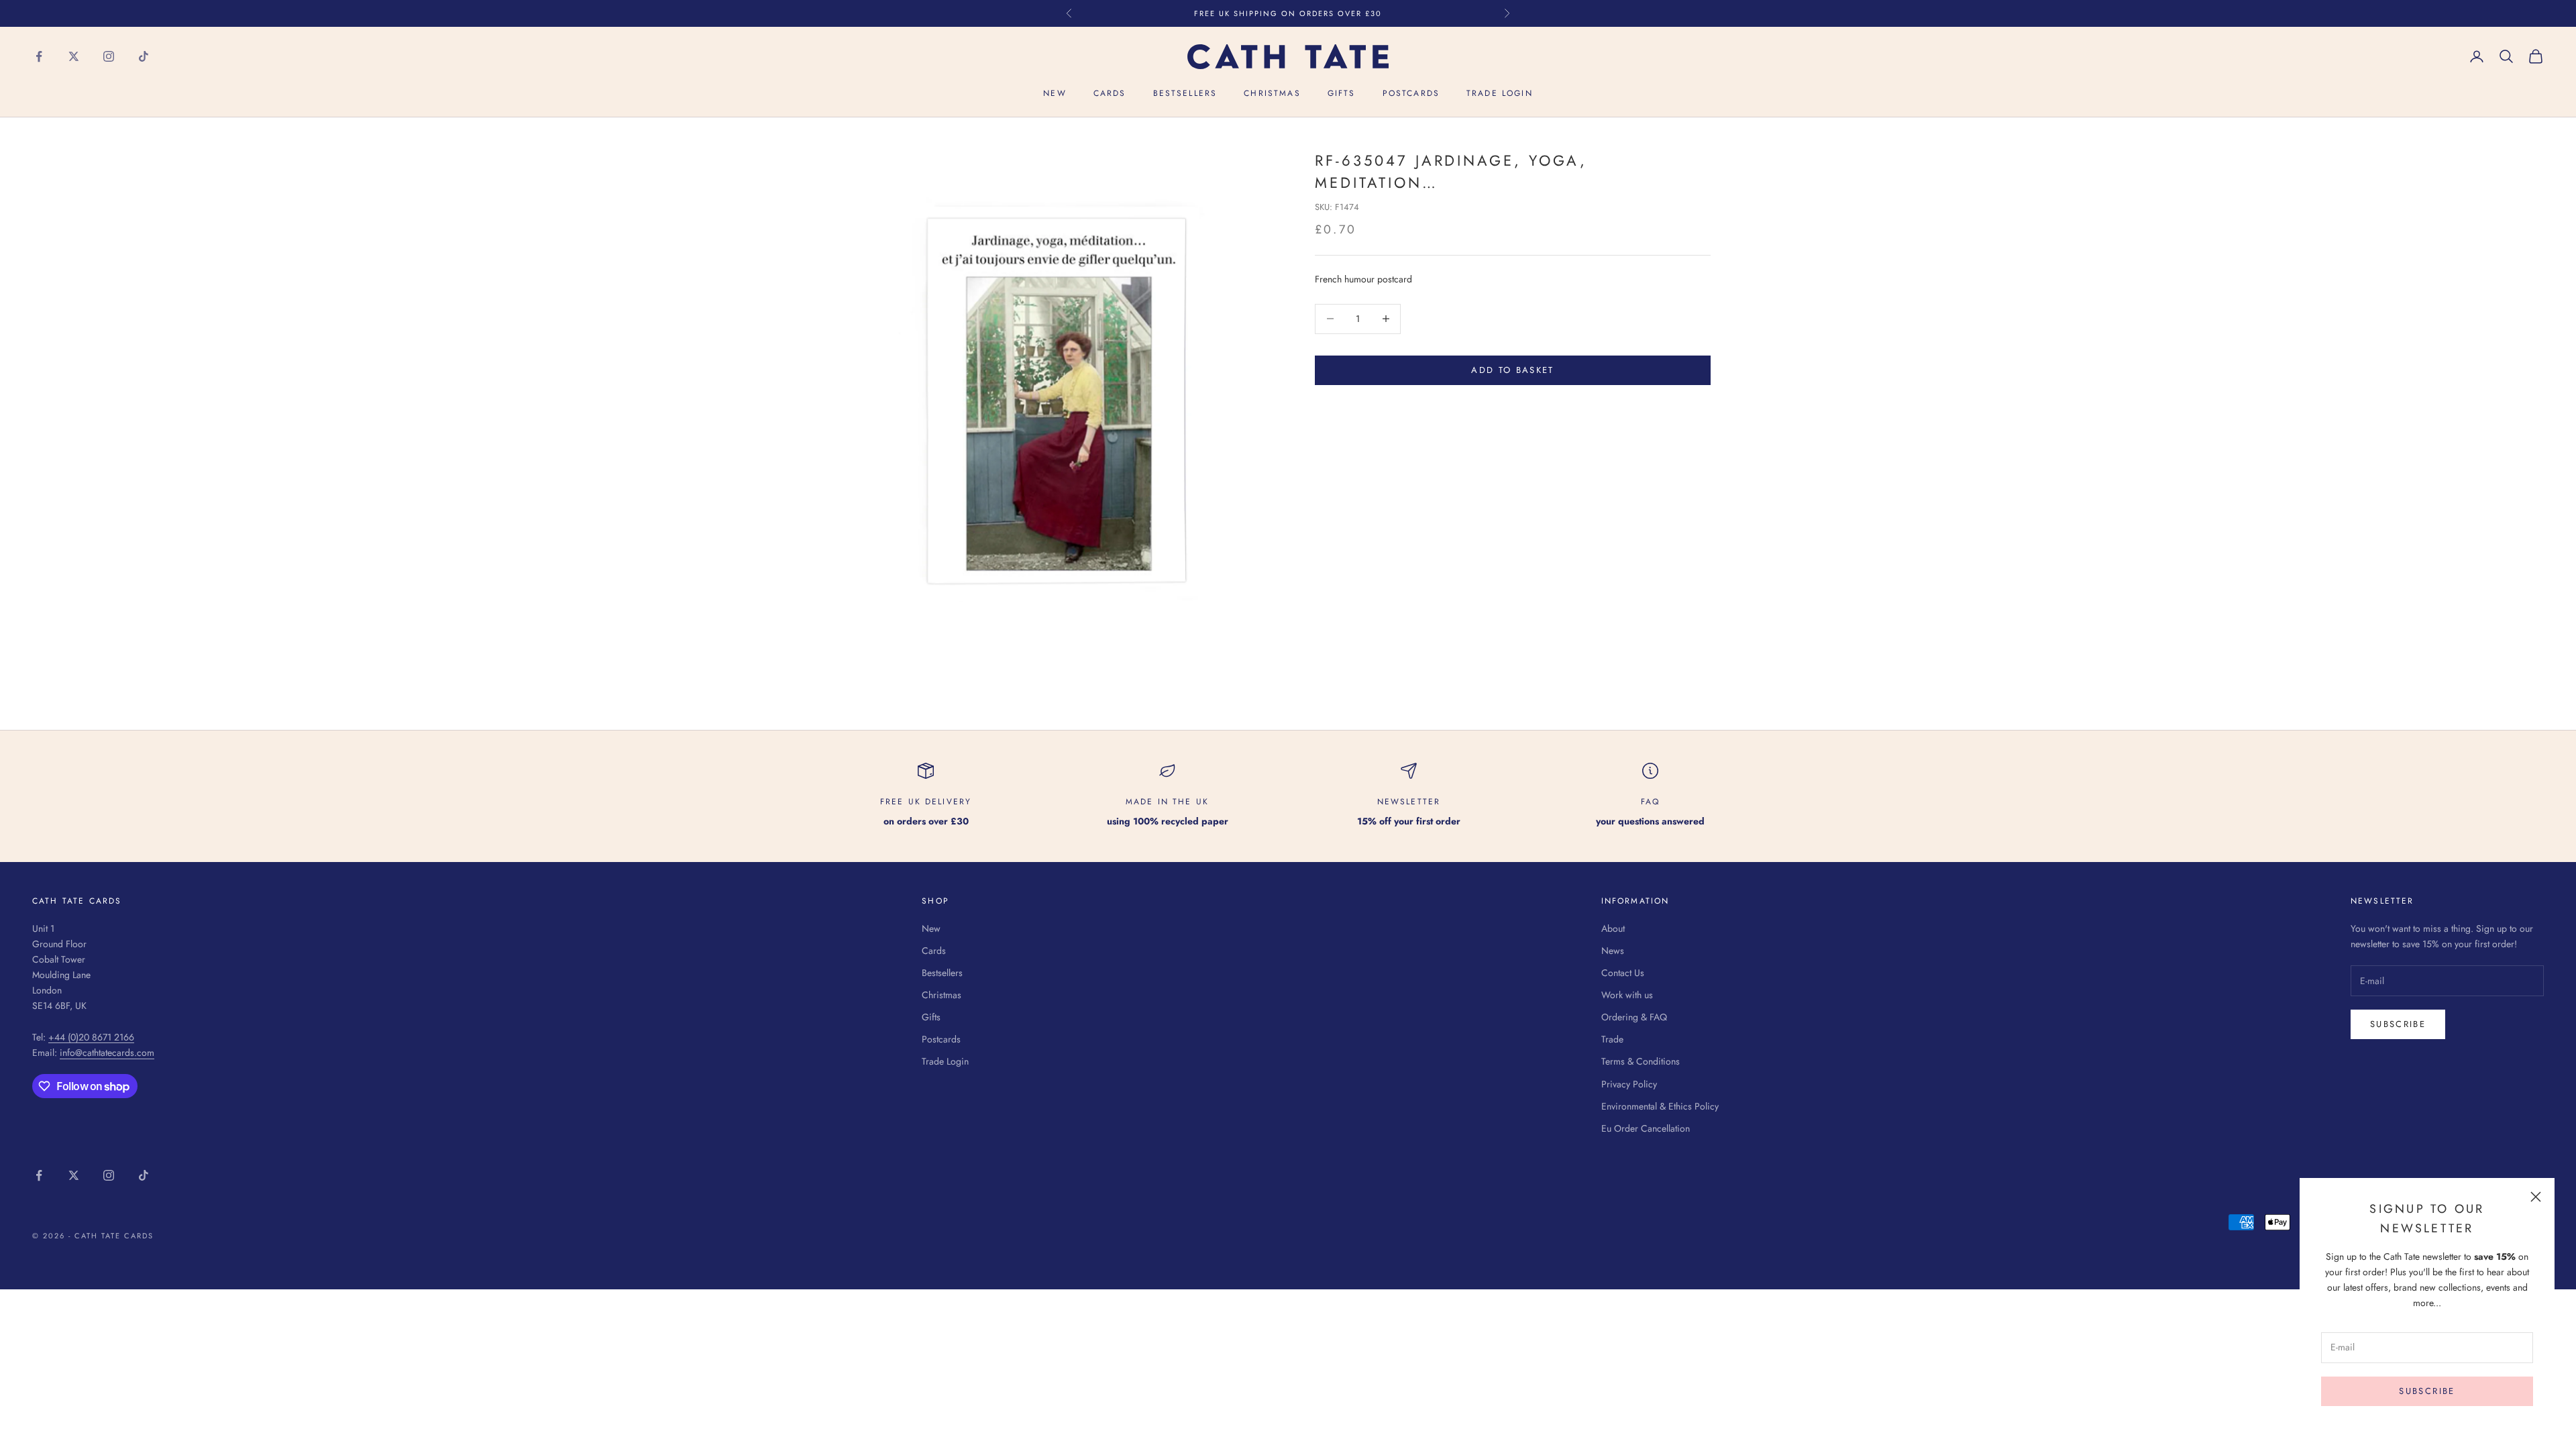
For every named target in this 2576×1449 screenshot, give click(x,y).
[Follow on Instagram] (109, 56)
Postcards (1411, 93)
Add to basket (1512, 370)
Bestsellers (1185, 93)
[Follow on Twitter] (74, 56)
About (1613, 928)
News (1613, 951)
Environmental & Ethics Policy (1660, 1106)
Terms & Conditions (1641, 1061)
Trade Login (1500, 93)
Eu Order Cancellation (1646, 1128)
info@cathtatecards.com (107, 1053)
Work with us (1627, 995)
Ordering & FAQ (1634, 1017)
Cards (1110, 93)
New (1055, 93)
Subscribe (2427, 1391)
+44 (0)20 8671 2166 (91, 1037)
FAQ (1650, 802)
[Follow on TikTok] (144, 56)
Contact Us (1623, 973)
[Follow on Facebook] (39, 56)
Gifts (1342, 93)
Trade (1612, 1039)
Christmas (1272, 93)
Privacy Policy (1629, 1084)
